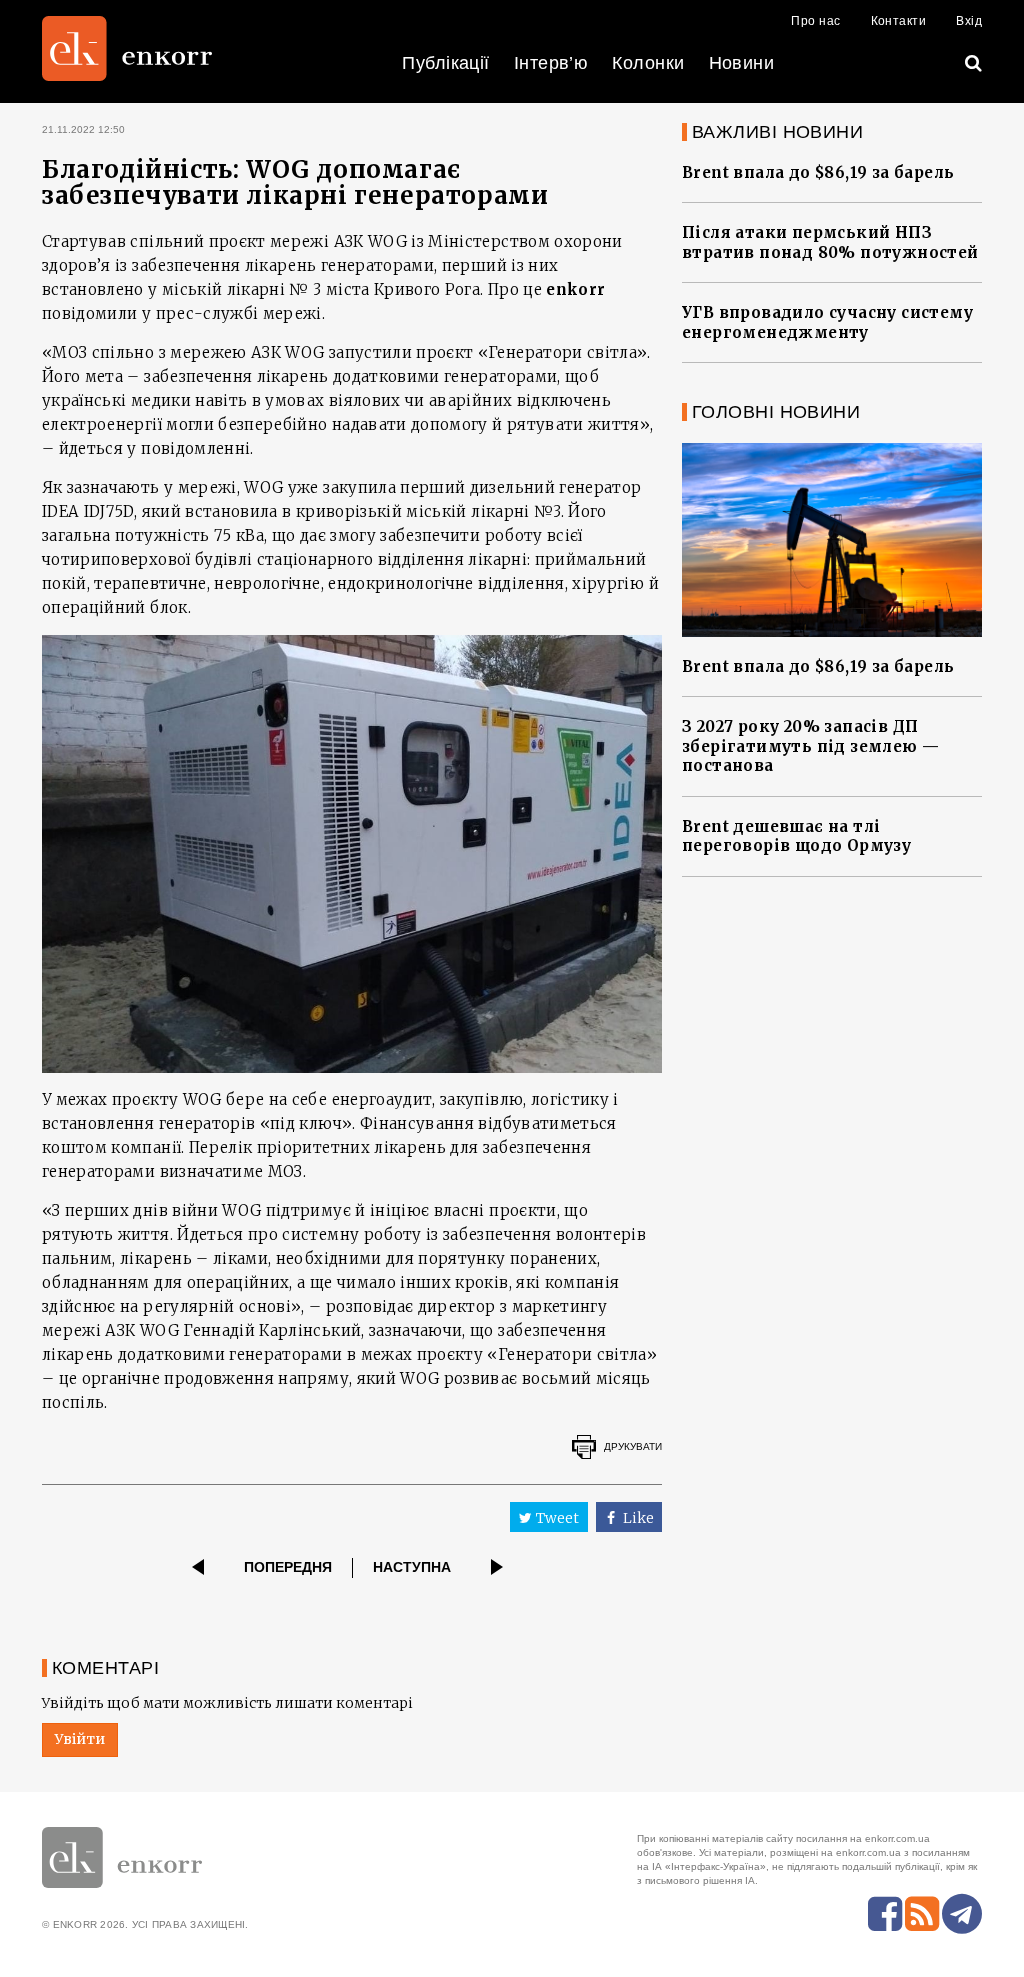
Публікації (446, 63)
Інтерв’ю (551, 63)
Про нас (815, 21)
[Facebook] (885, 1914)
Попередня (288, 1567)
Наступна (412, 1567)
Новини (742, 63)
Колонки (648, 63)
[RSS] (922, 1914)
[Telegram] (962, 1914)
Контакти (899, 21)
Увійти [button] (80, 1739)
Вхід (969, 21)
